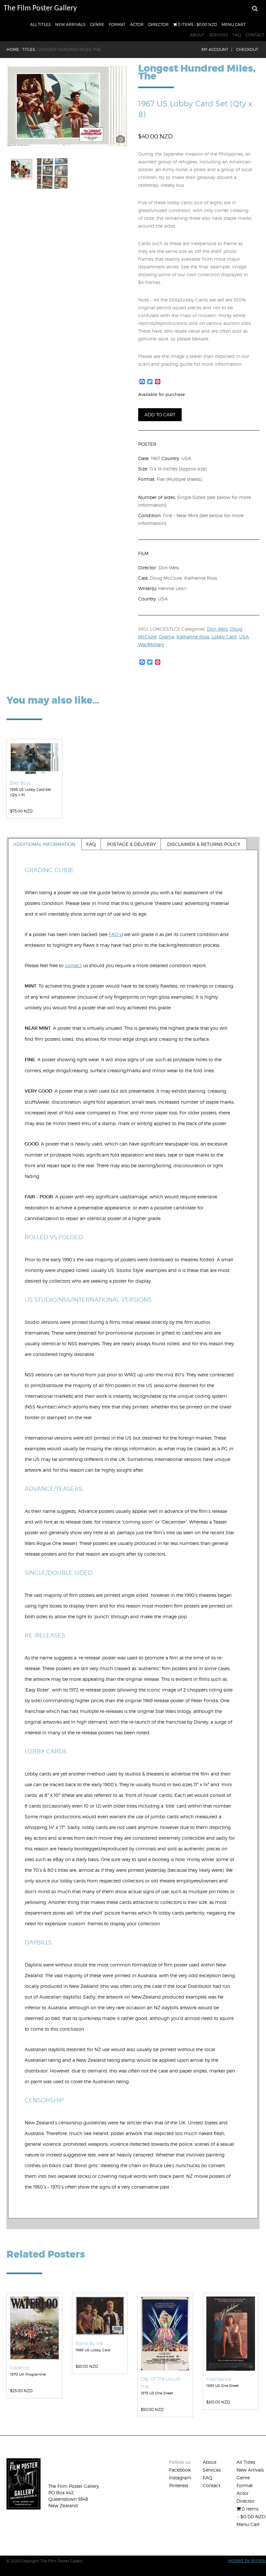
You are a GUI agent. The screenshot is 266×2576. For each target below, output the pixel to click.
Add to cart (160, 415)
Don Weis (217, 629)
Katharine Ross (193, 637)
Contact (255, 35)
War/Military (151, 644)
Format (117, 24)
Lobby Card (224, 637)
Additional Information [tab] (44, 844)
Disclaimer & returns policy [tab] (204, 844)
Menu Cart (234, 24)
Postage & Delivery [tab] (132, 844)
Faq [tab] (91, 844)
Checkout (247, 49)
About (197, 35)
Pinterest (179, 2485)
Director (158, 24)
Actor (137, 24)
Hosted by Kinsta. (247, 2560)
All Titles (40, 24)
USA (244, 637)
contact (73, 965)
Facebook (180, 2470)
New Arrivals (70, 24)
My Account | (217, 49)
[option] (67, 106)
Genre (97, 24)
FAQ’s (115, 934)
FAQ (237, 35)
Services (218, 35)
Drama (167, 637)
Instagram (180, 2478)
